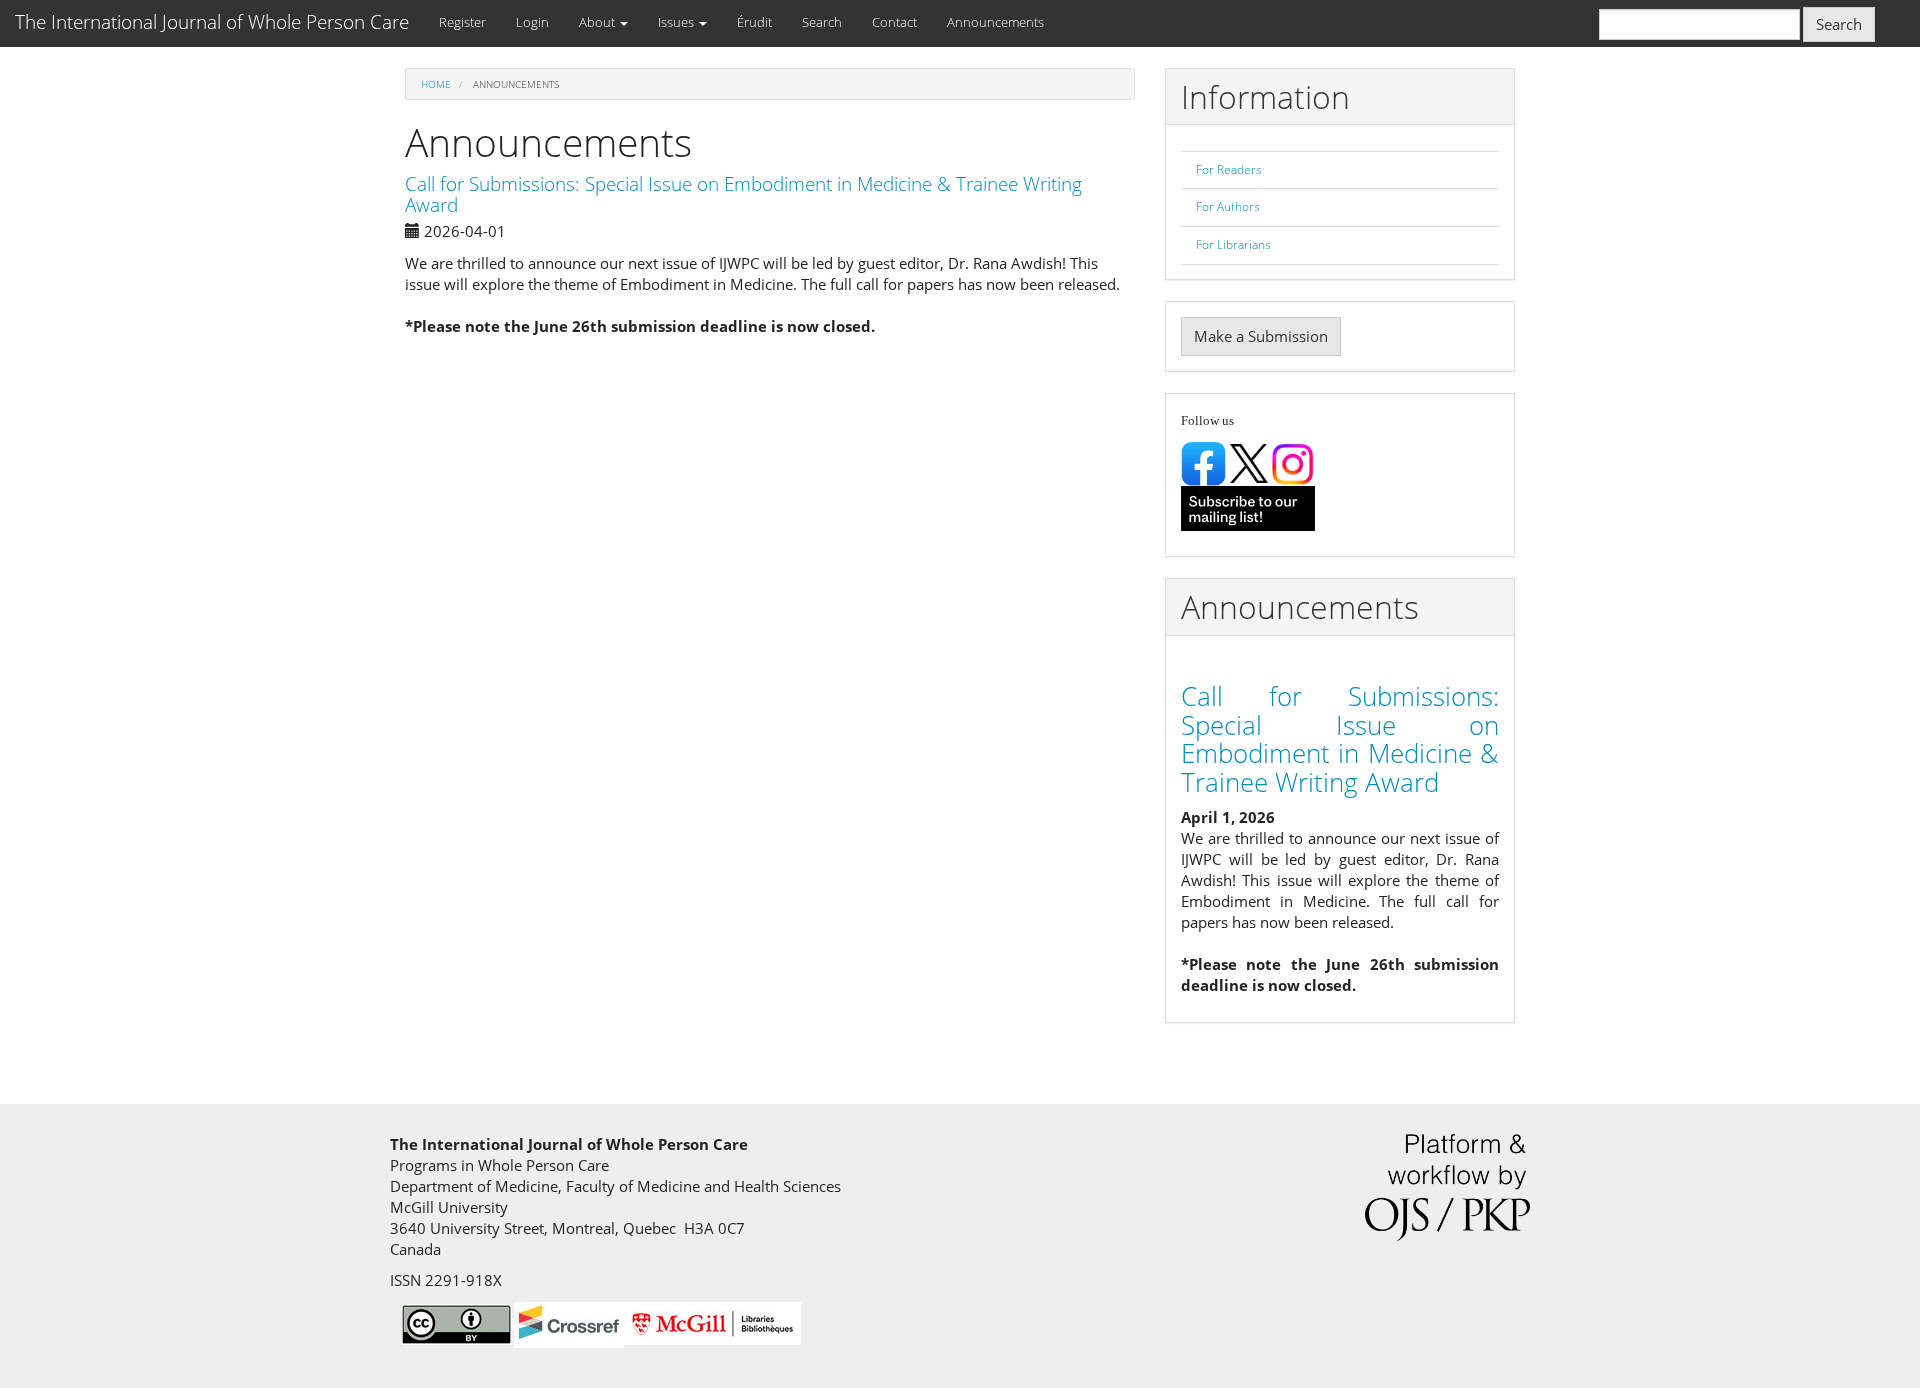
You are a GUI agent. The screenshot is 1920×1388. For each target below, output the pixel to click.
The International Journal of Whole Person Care (212, 22)
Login (532, 22)
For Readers (1229, 169)
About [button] (598, 22)
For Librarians (1233, 244)
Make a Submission (1261, 336)
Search (822, 22)
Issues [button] (677, 22)
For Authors (1228, 206)
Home (436, 84)
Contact (894, 22)
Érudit (754, 22)
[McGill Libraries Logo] (712, 1321)
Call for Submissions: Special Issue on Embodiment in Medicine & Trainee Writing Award (743, 194)
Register (462, 22)
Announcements (995, 22)
